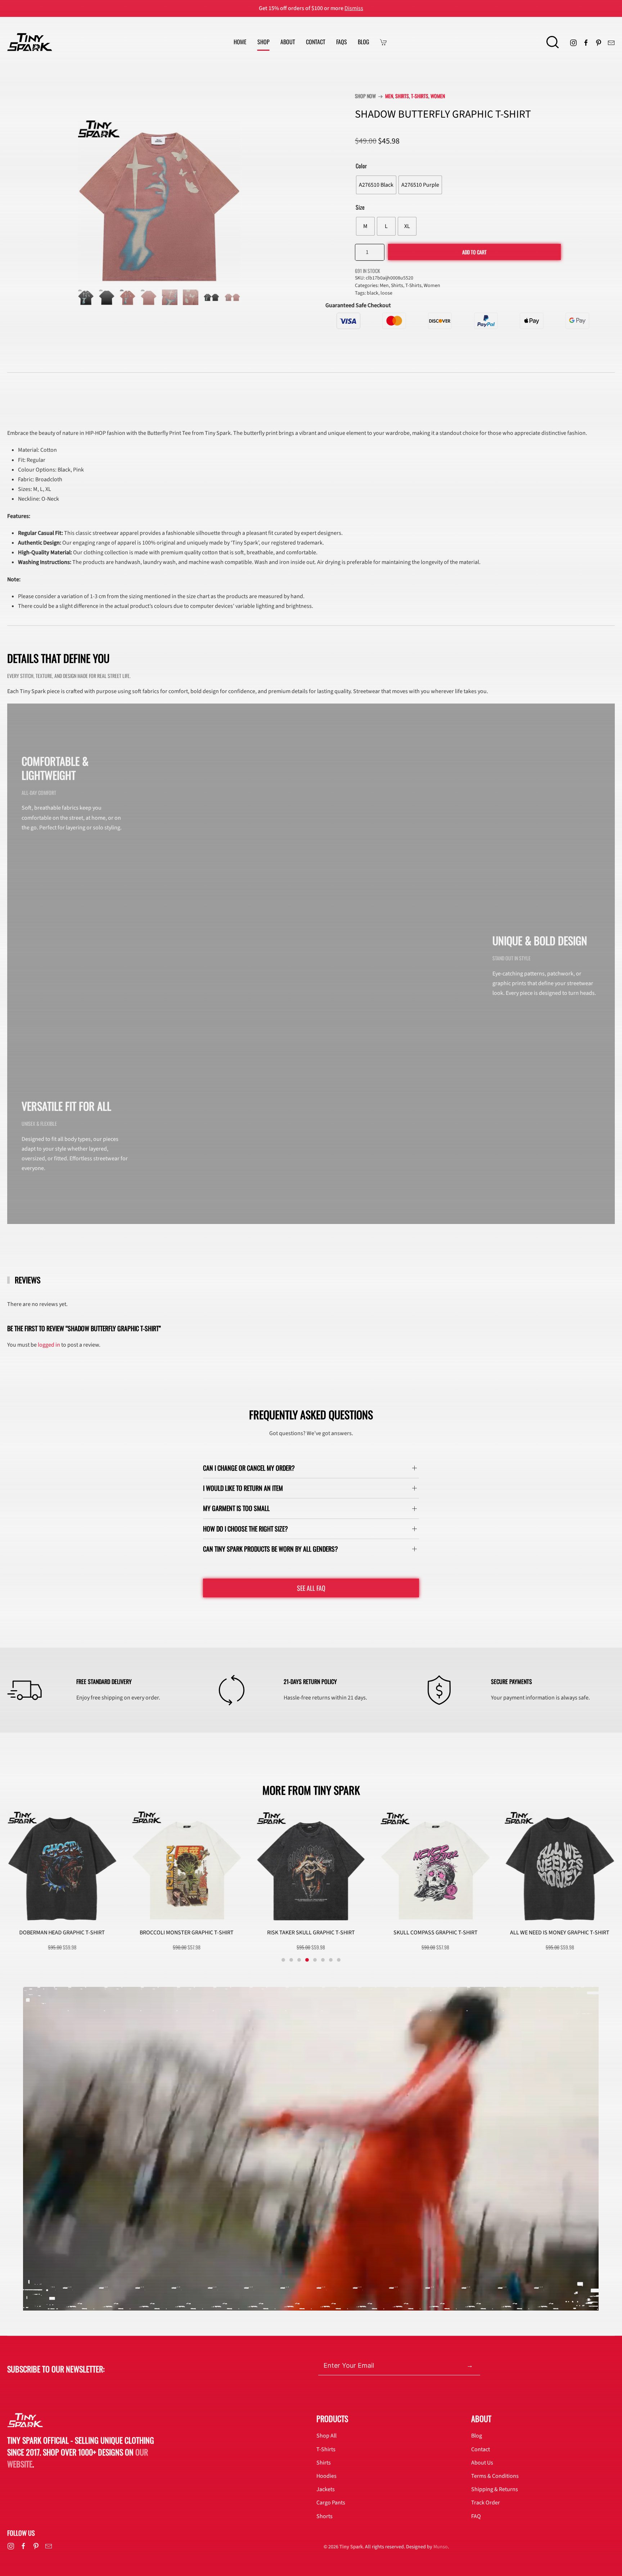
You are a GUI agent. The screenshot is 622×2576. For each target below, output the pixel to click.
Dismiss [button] (354, 8)
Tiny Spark (351, 2547)
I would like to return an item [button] (243, 1488)
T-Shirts (420, 96)
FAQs (342, 42)
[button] (553, 42)
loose (386, 293)
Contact (316, 42)
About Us (482, 2463)
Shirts (402, 96)
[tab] (86, 297)
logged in (49, 1345)
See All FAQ (311, 1588)
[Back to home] (30, 42)
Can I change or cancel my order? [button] (249, 1468)
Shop (263, 42)
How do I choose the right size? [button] (245, 1529)
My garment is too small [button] (236, 1508)
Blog (364, 42)
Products (332, 2418)
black (373, 293)
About (288, 42)
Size (360, 207)
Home (240, 42)
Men (389, 96)
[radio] (376, 185)
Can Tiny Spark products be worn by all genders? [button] (271, 1549)
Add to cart (474, 252)
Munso (441, 2547)
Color (361, 166)
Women (438, 96)
